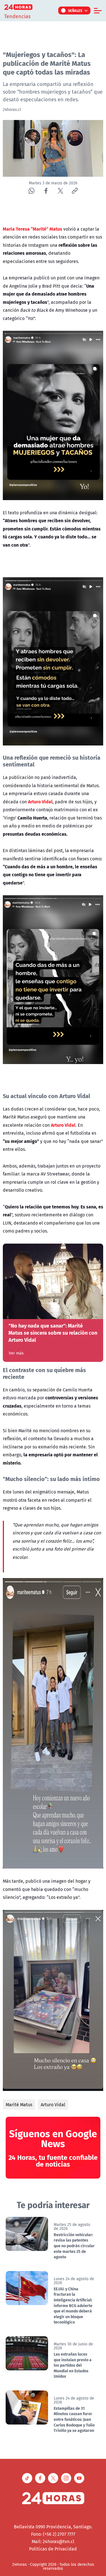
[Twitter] (60, 191)
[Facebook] (46, 191)
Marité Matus (19, 2105)
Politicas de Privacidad (53, 2549)
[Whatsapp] (32, 191)
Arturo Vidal (53, 2105)
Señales (75, 10)
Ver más (16, 1353)
